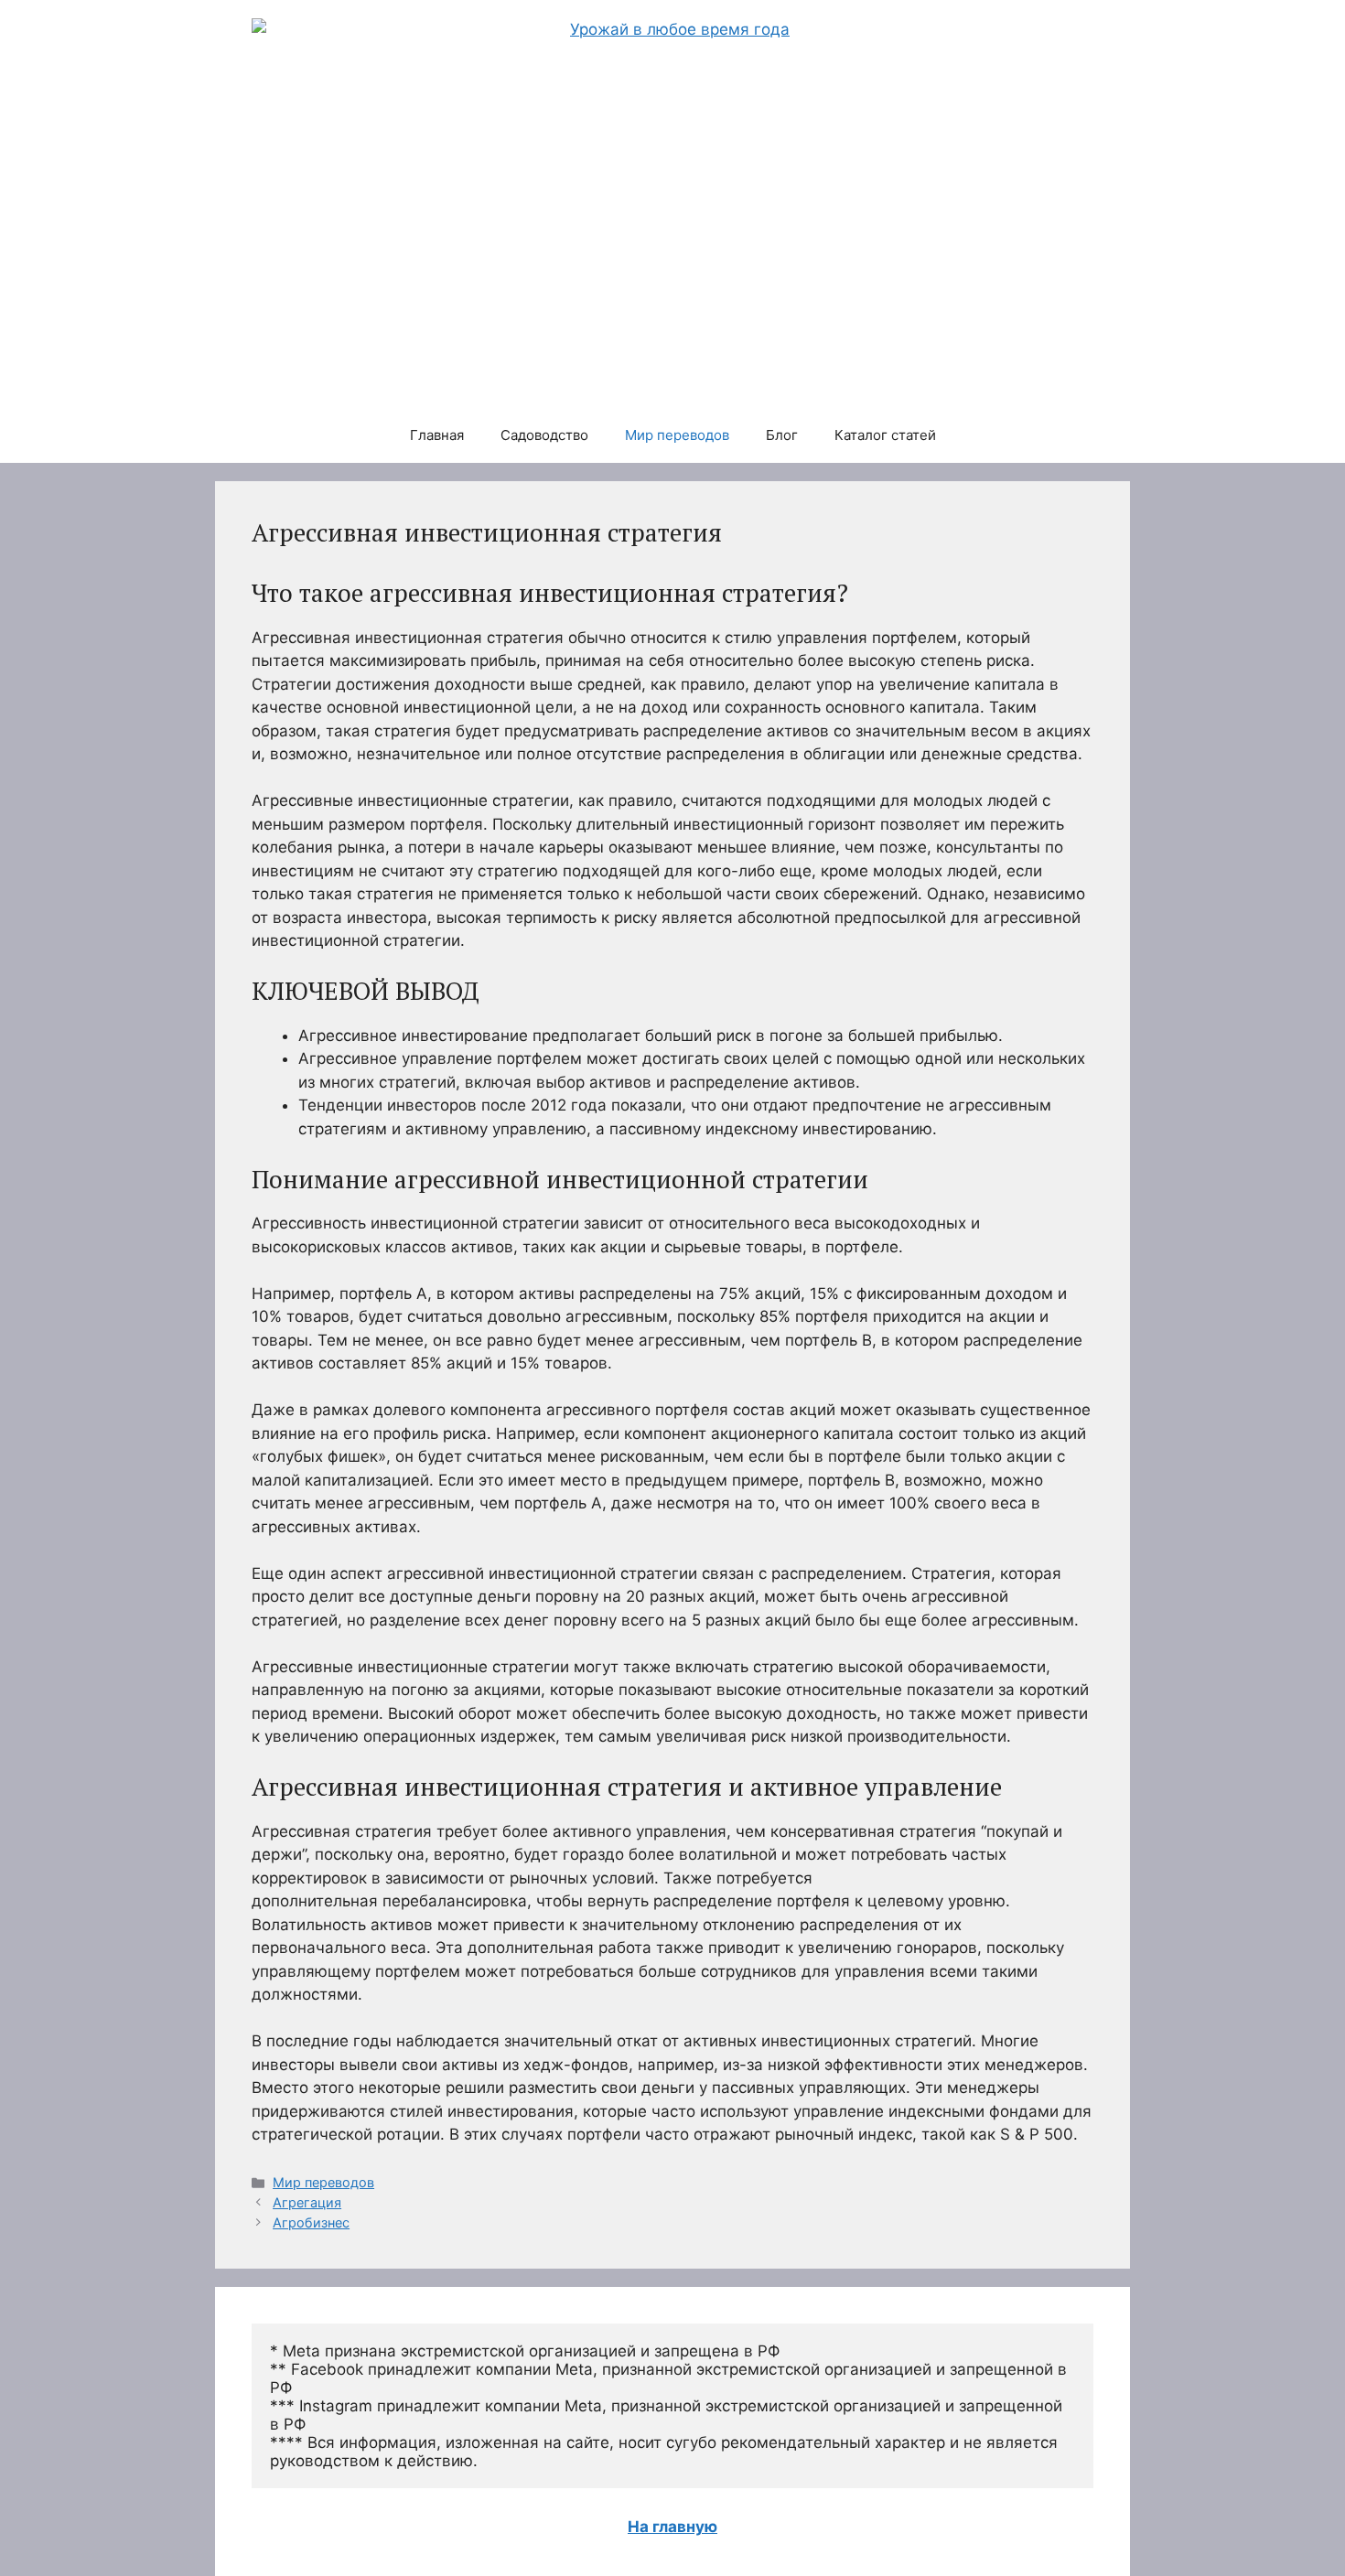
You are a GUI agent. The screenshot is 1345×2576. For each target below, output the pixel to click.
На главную (672, 2527)
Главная (437, 435)
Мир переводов (677, 435)
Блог (782, 435)
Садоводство (544, 435)
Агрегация (307, 2202)
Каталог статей (885, 435)
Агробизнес (311, 2222)
